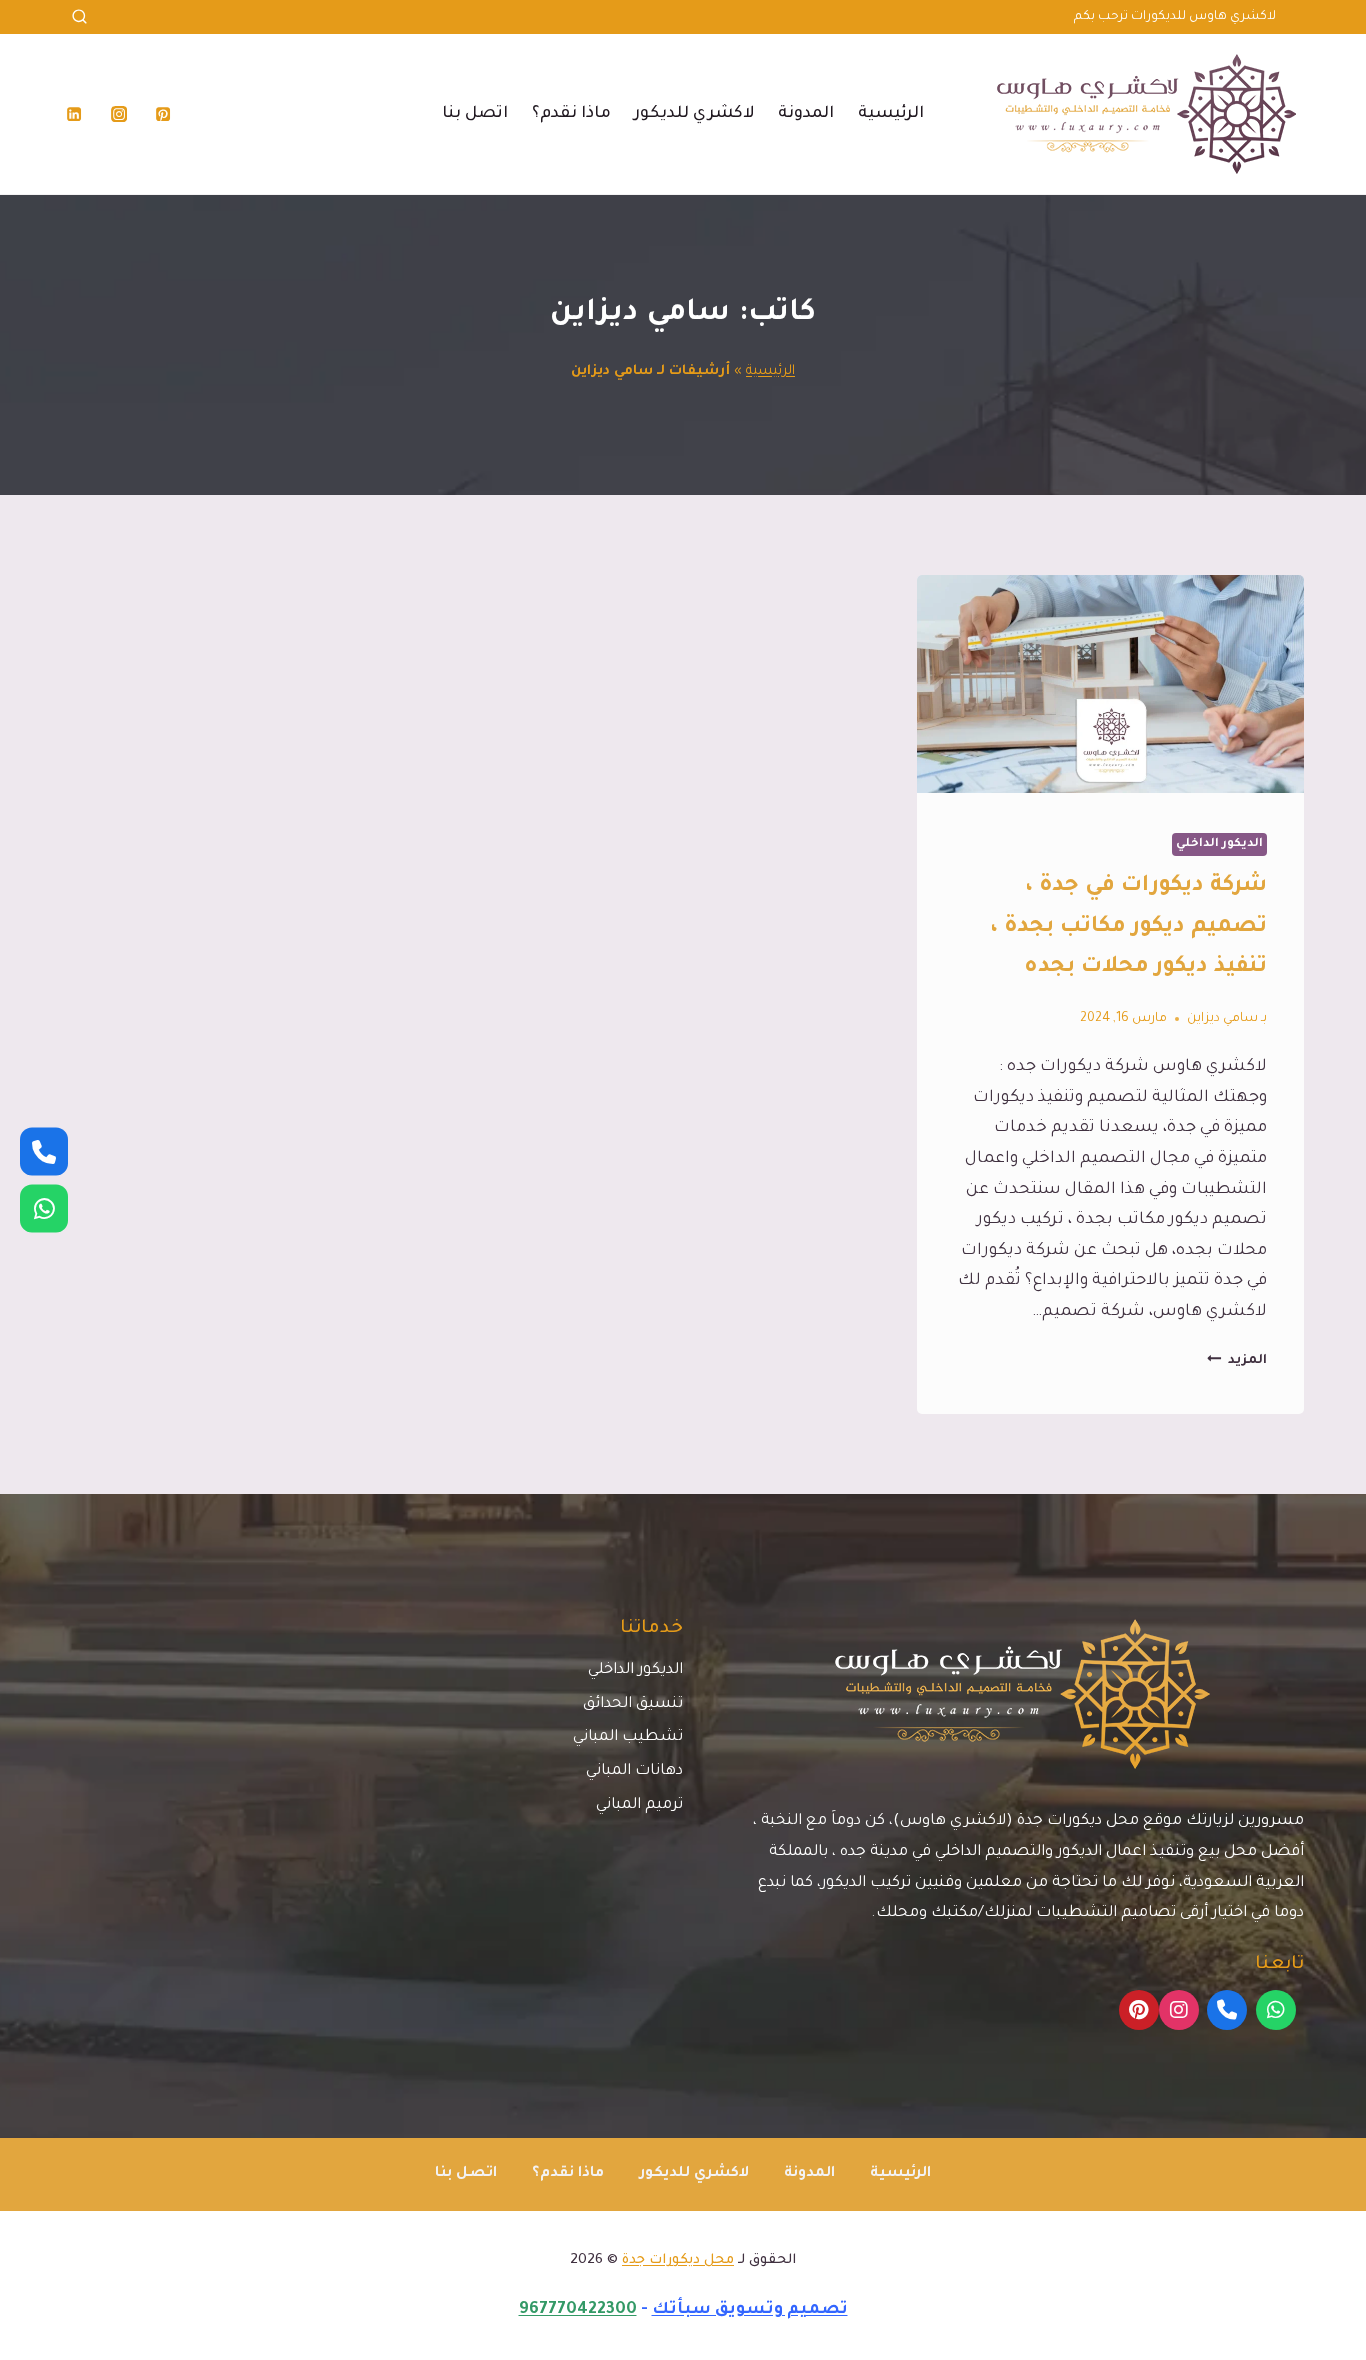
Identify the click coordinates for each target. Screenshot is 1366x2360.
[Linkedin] (74, 114)
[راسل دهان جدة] (44, 1209)
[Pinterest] (163, 114)
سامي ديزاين (1222, 1019)
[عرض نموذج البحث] (79, 17)
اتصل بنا (475, 114)
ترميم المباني (639, 1805)
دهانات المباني (634, 1771)
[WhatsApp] (1276, 2010)
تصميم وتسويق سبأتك (750, 2310)
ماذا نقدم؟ (571, 114)
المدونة (806, 114)
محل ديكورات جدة (678, 2260)
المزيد (1237, 1361)
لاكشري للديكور (694, 114)
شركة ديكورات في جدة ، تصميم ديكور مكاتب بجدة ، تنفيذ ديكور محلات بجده (1128, 928)
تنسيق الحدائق (633, 1704)
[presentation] (1110, 684)
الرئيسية (891, 114)
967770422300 (578, 2310)
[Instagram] (119, 114)
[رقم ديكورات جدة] (44, 1152)
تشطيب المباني (628, 1737)
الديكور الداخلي (1219, 844)
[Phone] (1227, 2010)
